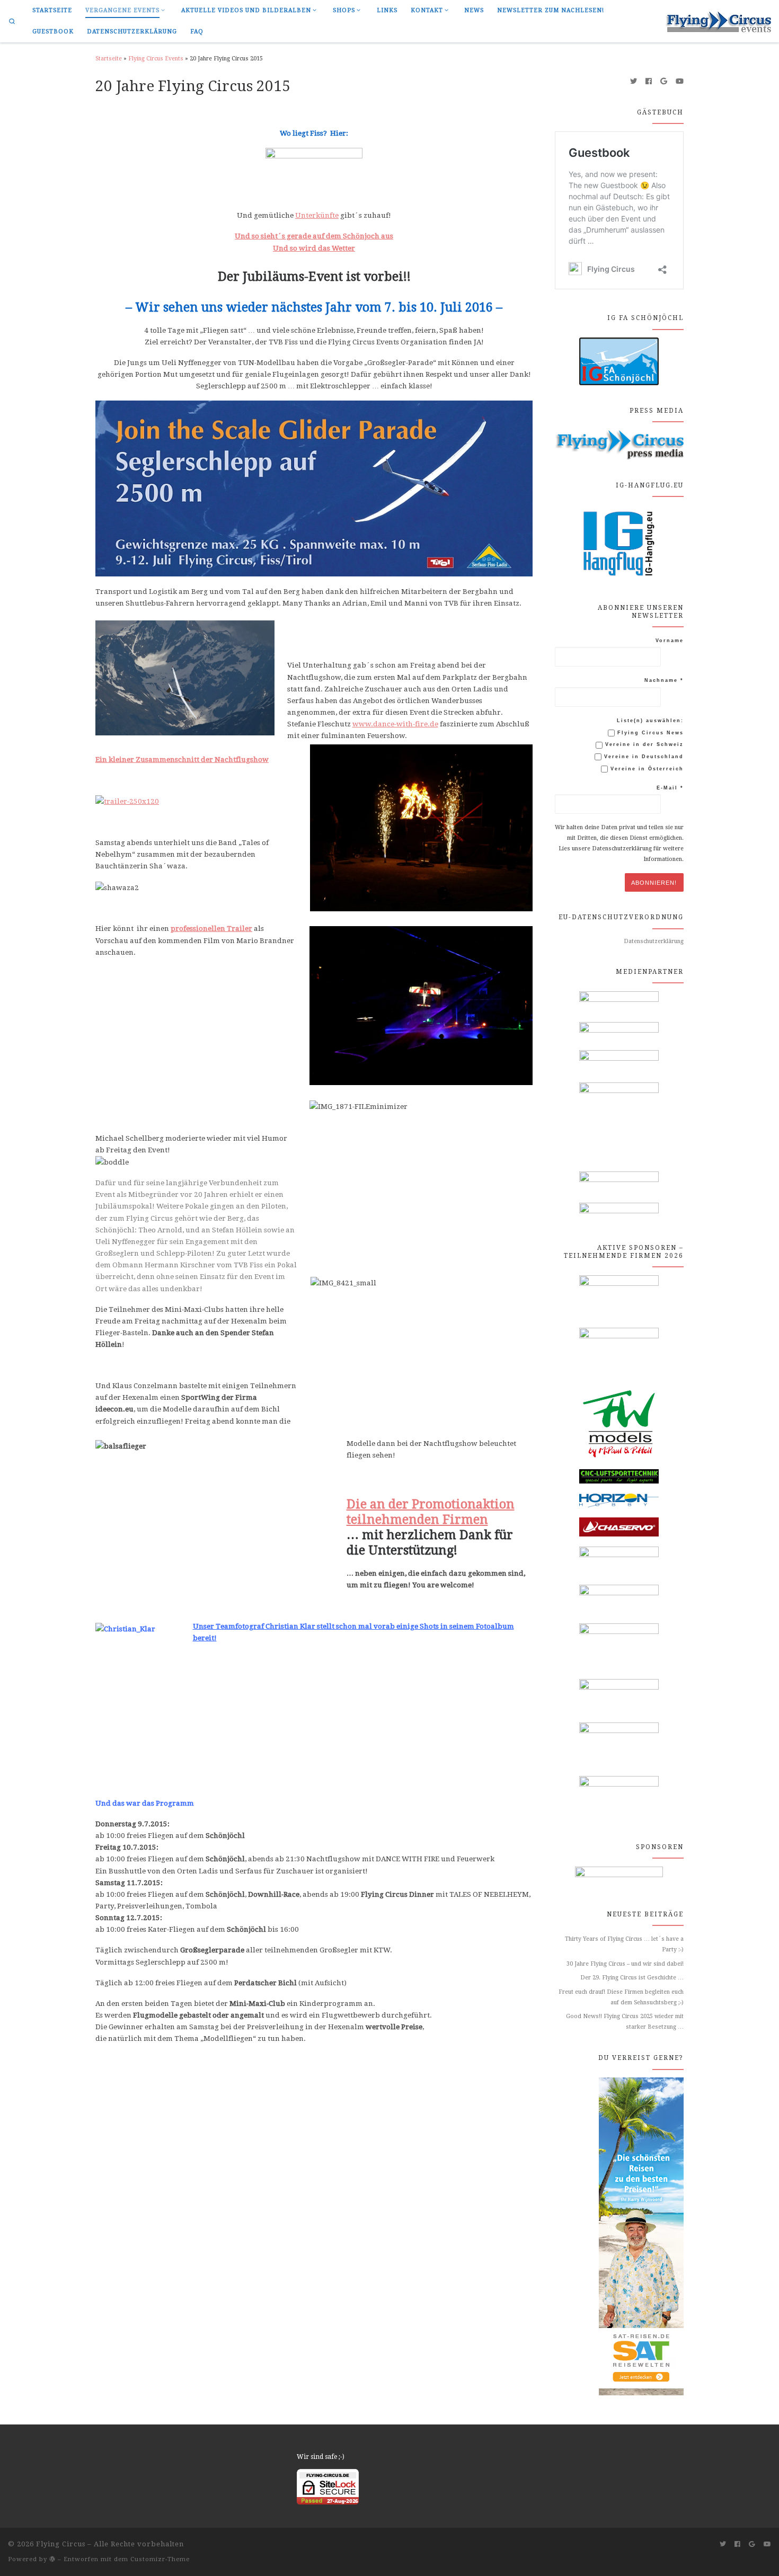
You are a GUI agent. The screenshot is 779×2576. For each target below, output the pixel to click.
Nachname (664, 680)
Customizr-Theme (160, 2559)
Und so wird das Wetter (314, 248)
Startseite (109, 59)
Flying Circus (61, 2544)
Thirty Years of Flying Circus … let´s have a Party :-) (624, 1944)
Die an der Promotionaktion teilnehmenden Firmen (431, 1512)
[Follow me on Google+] (664, 82)
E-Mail (670, 788)
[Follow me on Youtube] (680, 82)
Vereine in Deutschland (643, 757)
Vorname (670, 641)
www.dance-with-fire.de (395, 724)
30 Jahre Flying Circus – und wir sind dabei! (625, 1964)
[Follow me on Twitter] (634, 82)
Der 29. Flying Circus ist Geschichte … (632, 1978)
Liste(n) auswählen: (650, 721)
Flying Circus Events (156, 59)
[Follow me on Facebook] (649, 82)
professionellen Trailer (211, 928)
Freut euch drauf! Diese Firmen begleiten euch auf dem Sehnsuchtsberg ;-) (621, 1997)
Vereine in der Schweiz (643, 744)
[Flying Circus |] (718, 20)
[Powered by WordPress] (52, 2559)
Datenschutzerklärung (654, 941)
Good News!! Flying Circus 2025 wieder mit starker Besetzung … (625, 2022)
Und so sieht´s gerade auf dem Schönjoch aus (314, 236)
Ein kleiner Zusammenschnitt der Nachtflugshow (182, 759)
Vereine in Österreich (646, 769)
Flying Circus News (649, 733)
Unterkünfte (317, 215)
